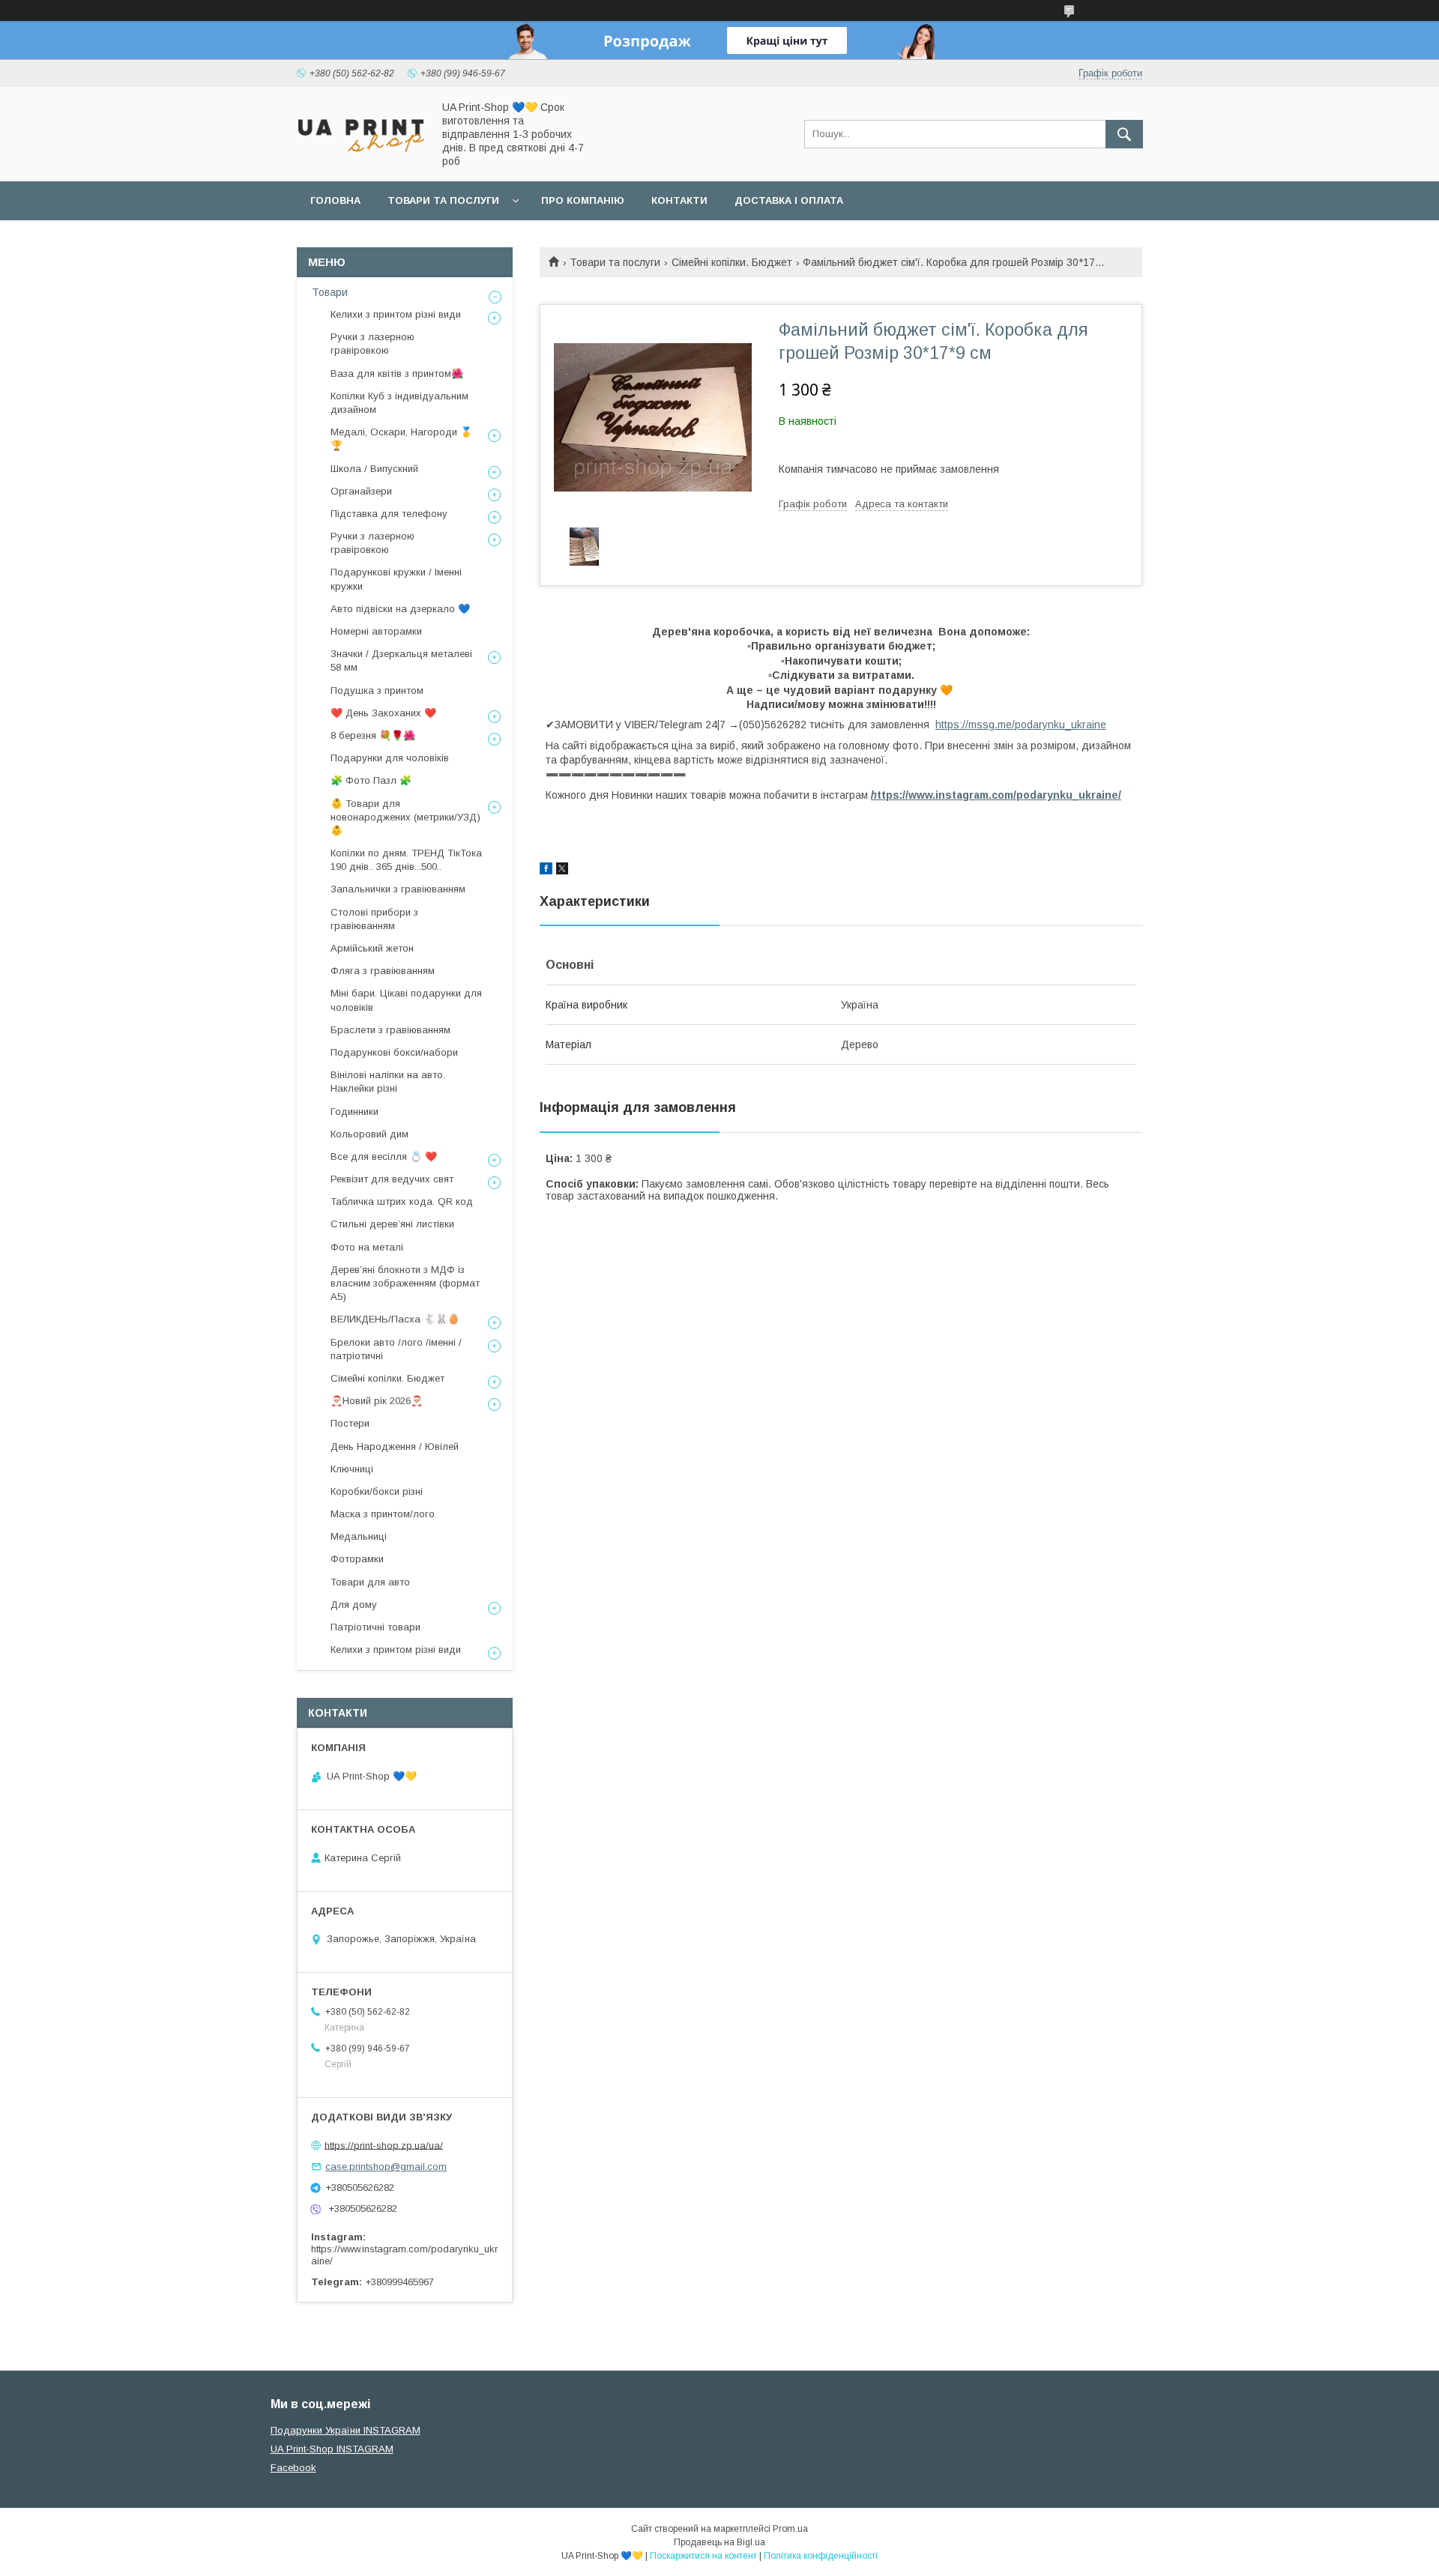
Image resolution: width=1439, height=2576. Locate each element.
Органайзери (361, 491)
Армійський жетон (372, 948)
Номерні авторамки (376, 631)
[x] (562, 871)
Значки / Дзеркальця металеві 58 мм (401, 660)
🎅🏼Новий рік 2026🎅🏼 (377, 1401)
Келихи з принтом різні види (396, 314)
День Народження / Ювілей (395, 1446)
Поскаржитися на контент (703, 2556)
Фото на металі (367, 1247)
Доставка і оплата (789, 200)
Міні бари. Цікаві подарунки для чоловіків (406, 1000)
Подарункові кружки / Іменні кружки (396, 579)
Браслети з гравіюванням (390, 1030)
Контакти (679, 200)
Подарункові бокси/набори (394, 1052)
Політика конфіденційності (821, 2556)
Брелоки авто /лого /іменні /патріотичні (396, 1349)
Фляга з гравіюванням (383, 971)
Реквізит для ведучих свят (392, 1179)
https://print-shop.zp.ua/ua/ (384, 2145)
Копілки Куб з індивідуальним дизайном (399, 403)
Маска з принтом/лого (383, 1514)
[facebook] (546, 871)
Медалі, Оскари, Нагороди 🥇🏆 (401, 439)
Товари (330, 292)
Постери (350, 1423)
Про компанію (583, 200)
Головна (335, 200)
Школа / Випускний (374, 469)
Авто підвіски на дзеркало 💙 (400, 609)
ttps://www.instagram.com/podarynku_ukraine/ (996, 795)
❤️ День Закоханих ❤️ (383, 713)
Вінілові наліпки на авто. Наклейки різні (388, 1082)
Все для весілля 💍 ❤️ (384, 1157)
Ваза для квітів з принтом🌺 (397, 374)
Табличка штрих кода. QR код (402, 1201)
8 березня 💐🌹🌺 (373, 735)
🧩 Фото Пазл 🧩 (371, 780)
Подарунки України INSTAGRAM (346, 2430)
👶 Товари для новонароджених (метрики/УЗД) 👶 (405, 817)
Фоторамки (357, 1559)
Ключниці (352, 1469)
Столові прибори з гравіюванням (374, 919)
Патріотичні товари (375, 1627)
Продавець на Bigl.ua (719, 2542)
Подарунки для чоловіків (390, 758)
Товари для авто (370, 1582)
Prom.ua (790, 2529)
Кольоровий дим (369, 1134)
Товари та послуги (443, 200)
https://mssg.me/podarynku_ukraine (1021, 725)
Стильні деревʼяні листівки (392, 1224)
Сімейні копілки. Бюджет (732, 262)
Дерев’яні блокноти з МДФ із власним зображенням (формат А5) (405, 1283)
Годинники (355, 1112)
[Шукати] (1124, 134)
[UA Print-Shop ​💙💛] (360, 157)
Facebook (293, 2468)
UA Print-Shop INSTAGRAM (332, 2449)
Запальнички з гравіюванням (398, 889)
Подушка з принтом (377, 690)
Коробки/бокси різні (377, 1491)
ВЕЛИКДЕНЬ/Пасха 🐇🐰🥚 (395, 1319)
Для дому (354, 1605)
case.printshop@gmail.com (386, 2167)
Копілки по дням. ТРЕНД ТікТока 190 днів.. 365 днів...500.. (406, 860)
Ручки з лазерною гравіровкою (372, 344)
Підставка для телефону (389, 514)
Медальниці (359, 1536)
